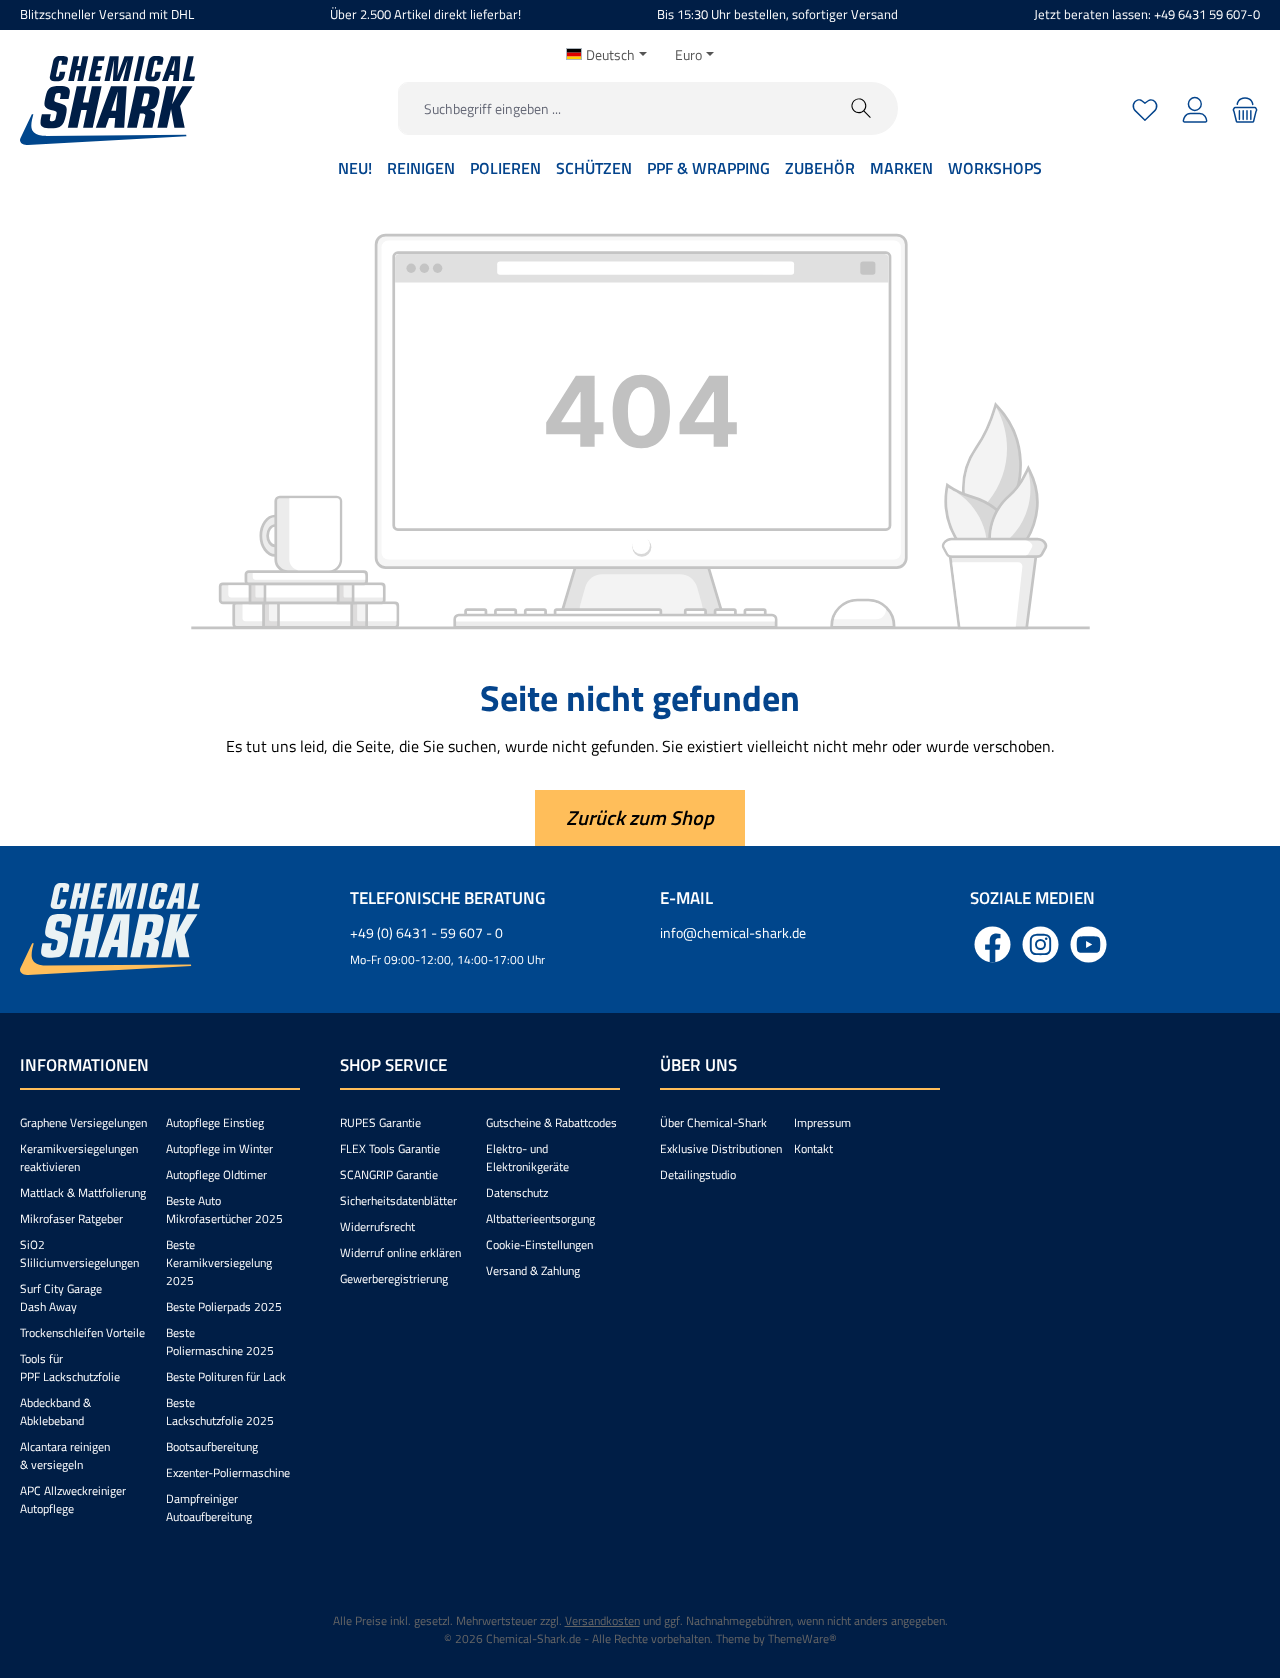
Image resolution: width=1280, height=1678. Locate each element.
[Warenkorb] (1242, 108)
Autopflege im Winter (219, 1148)
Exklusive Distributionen (721, 1148)
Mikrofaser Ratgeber (71, 1218)
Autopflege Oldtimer (216, 1174)
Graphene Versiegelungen (83, 1122)
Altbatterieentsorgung (540, 1218)
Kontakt (813, 1148)
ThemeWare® (802, 1638)
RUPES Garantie (380, 1122)
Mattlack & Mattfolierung (83, 1192)
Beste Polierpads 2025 (224, 1306)
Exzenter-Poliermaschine (228, 1472)
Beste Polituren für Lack (226, 1376)
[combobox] (612, 108)
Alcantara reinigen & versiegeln (65, 1455)
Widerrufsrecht (377, 1226)
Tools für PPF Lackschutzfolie (70, 1367)
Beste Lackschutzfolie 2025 (220, 1411)
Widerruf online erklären (400, 1252)
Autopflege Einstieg (215, 1122)
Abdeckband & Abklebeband (55, 1411)
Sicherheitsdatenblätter (398, 1200)
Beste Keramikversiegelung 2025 (219, 1262)
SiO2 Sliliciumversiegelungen (79, 1253)
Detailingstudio (698, 1174)
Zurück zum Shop (640, 817)
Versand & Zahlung (533, 1270)
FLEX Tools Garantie (390, 1148)
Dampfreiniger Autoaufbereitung (209, 1507)
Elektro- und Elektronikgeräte (527, 1157)
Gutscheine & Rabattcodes (551, 1122)
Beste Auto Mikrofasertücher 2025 (224, 1209)
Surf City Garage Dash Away (61, 1297)
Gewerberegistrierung (394, 1278)
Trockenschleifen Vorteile (82, 1332)
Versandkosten (602, 1620)
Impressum (822, 1122)
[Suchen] (861, 108)
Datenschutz (517, 1192)
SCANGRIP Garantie (389, 1174)
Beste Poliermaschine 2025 (220, 1341)
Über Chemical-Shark (713, 1122)
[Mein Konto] (1195, 108)
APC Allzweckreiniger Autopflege (73, 1499)
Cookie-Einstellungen (539, 1244)
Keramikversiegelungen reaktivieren (79, 1157)
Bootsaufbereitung (212, 1446)
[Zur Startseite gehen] (107, 100)
